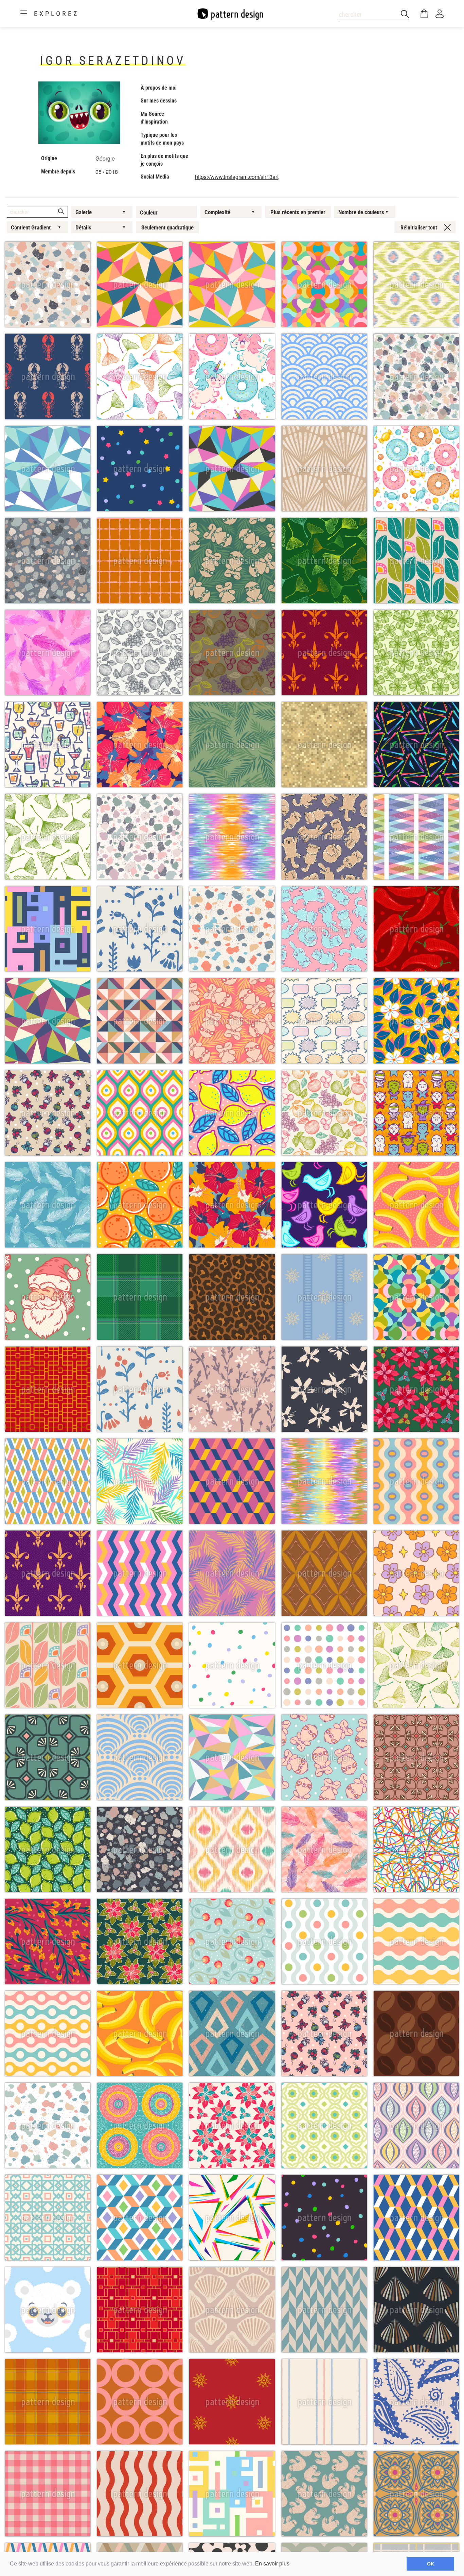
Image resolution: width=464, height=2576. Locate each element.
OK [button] (431, 2564)
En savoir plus (272, 2564)
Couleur (149, 212)
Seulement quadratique (167, 227)
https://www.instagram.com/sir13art (237, 177)
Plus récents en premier (298, 212)
